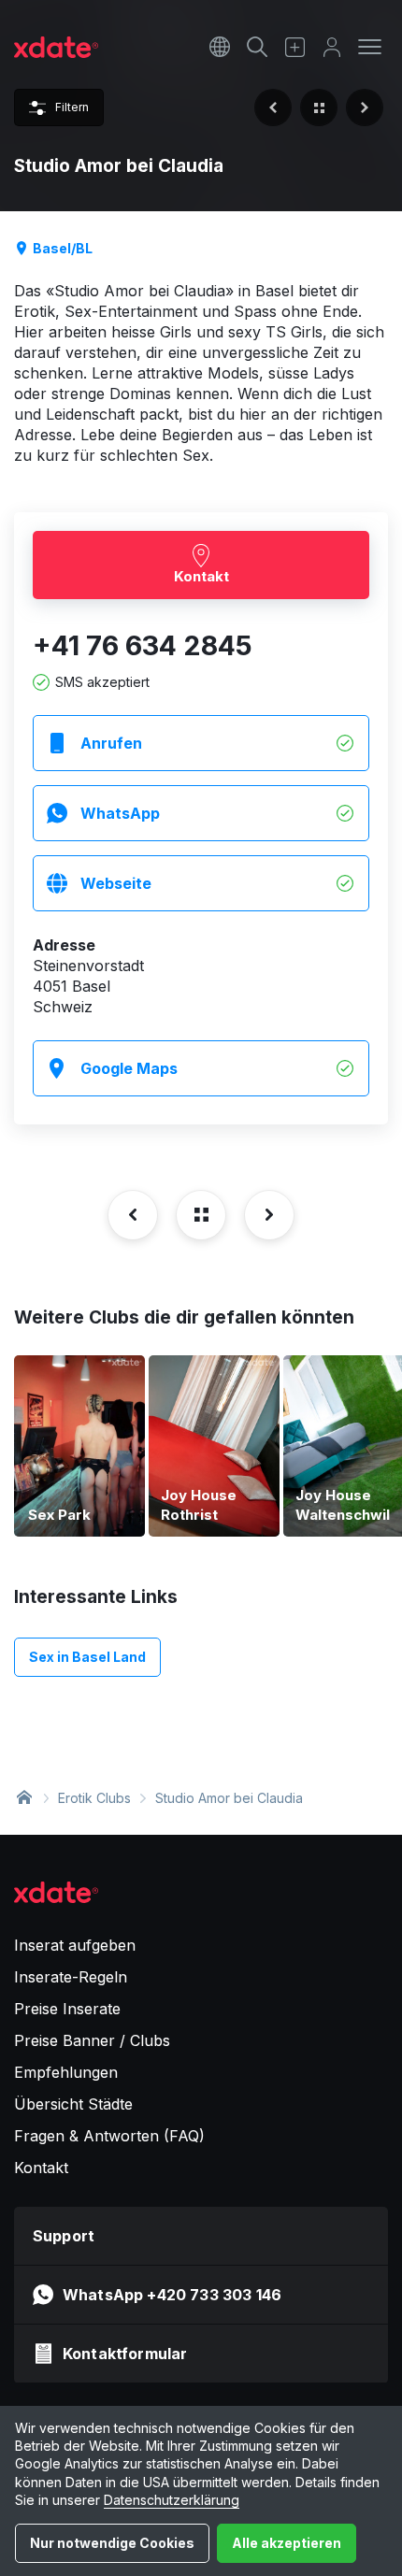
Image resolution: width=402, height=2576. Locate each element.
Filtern (72, 107)
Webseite (116, 883)
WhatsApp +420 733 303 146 (172, 2295)
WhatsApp (120, 813)
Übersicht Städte (73, 2104)
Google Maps (129, 1068)
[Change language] (220, 47)
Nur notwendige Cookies (112, 2543)
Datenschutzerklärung (172, 2500)
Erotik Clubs (94, 1798)
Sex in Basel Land (87, 1657)
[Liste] (319, 107)
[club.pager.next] (365, 107)
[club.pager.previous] (273, 107)
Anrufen (111, 743)
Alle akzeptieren (287, 2543)
